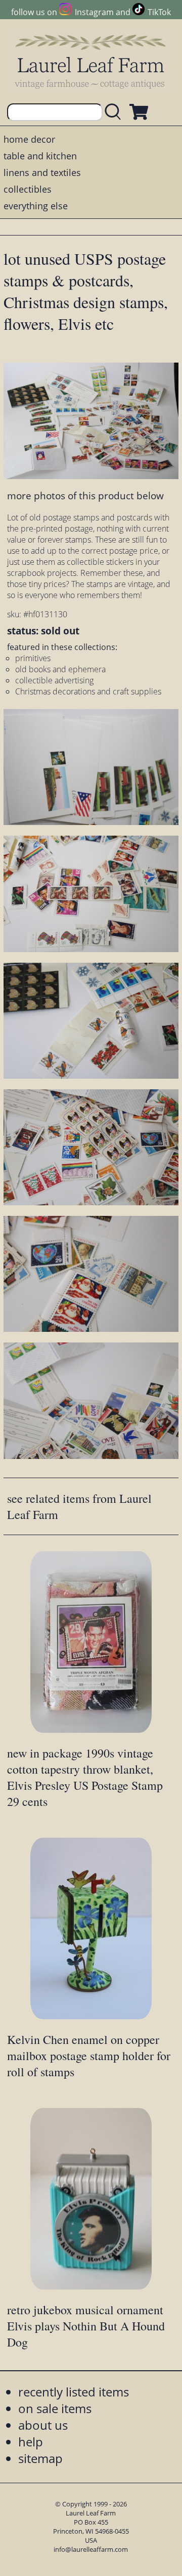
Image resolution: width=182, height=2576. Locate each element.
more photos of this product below (85, 495)
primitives (33, 658)
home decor (29, 139)
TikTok (159, 12)
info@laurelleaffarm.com (91, 2549)
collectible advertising (54, 680)
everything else (36, 206)
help (31, 2442)
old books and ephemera (60, 669)
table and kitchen (40, 156)
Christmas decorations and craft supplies (88, 691)
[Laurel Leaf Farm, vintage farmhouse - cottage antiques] (91, 61)
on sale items (55, 2408)
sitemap (40, 2458)
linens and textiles (42, 172)
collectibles (28, 189)
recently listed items (74, 2392)
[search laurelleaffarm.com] (115, 112)
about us (43, 2425)
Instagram (94, 12)
